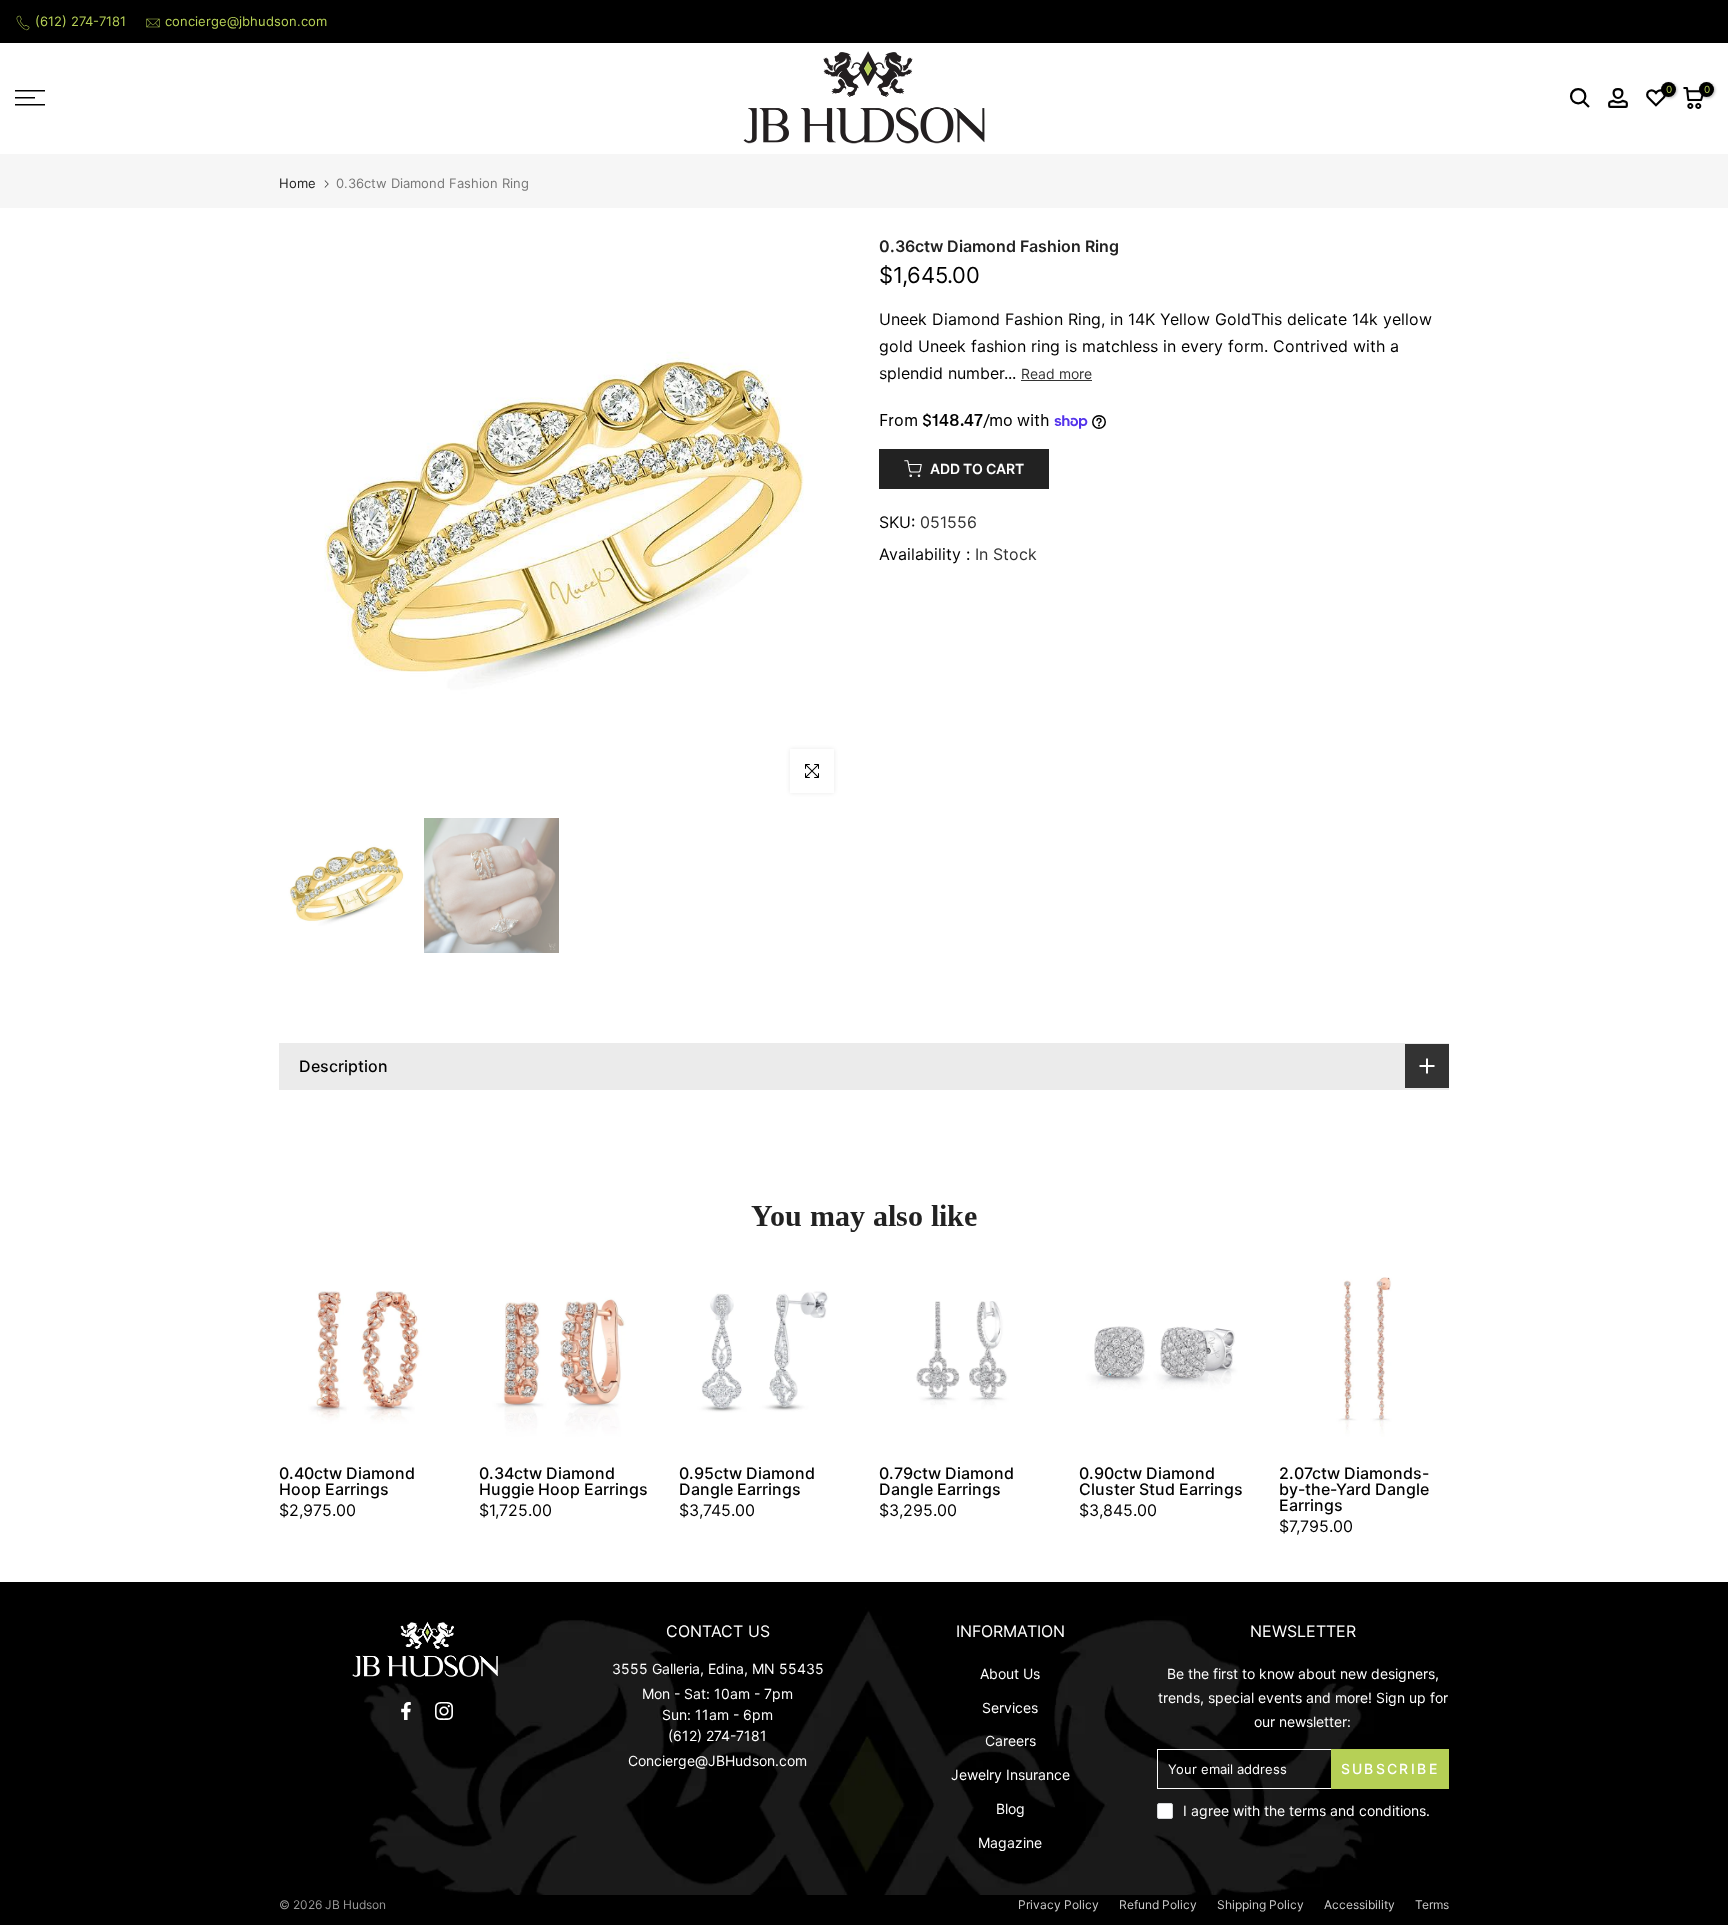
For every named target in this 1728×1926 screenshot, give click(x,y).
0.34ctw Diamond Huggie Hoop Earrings (563, 1481)
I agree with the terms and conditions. (1306, 1810)
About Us (1010, 1673)
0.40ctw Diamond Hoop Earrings (347, 1481)
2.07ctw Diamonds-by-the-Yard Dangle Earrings (1354, 1489)
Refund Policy (1158, 1904)
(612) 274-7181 (80, 21)
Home (297, 183)
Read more (1056, 373)
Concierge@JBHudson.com (717, 1760)
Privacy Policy (1058, 1904)
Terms (1432, 1904)
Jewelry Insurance (1010, 1774)
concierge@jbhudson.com (246, 21)
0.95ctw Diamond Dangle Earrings (747, 1481)
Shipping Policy (1260, 1904)
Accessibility (1359, 1904)
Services (1010, 1707)
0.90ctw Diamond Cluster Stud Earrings (1161, 1481)
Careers (1010, 1740)
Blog (1010, 1808)
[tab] (864, 1066)
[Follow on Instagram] (444, 1711)
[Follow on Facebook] (406, 1711)
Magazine (1010, 1842)
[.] (425, 1649)
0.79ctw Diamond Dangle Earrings (946, 1481)
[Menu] (216, 98)
